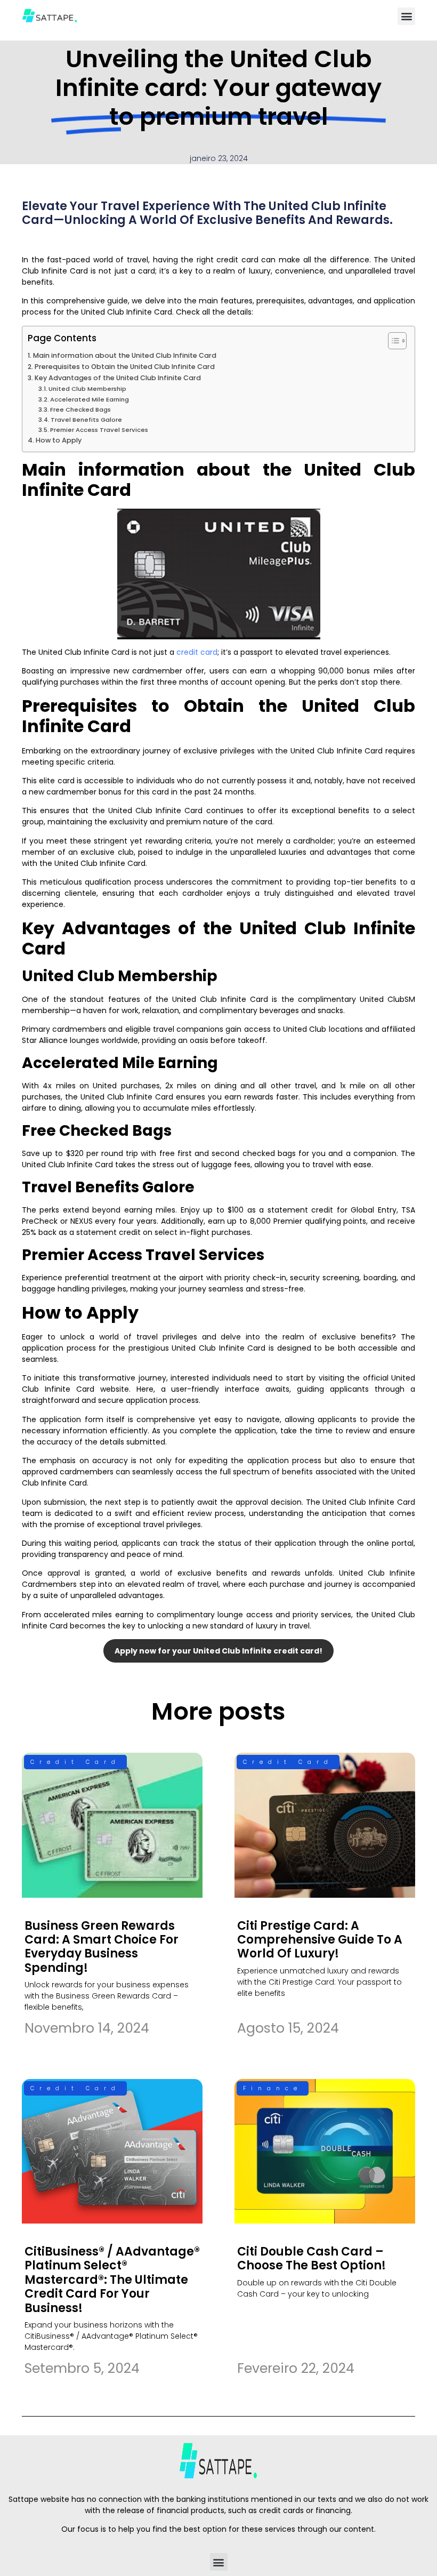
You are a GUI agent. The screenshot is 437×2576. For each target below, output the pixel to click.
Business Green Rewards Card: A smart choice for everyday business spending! (102, 1947)
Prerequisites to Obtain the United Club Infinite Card (125, 367)
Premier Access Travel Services (99, 430)
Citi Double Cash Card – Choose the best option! (311, 2258)
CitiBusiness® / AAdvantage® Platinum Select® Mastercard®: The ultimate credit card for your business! (112, 2280)
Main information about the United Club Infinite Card (125, 355)
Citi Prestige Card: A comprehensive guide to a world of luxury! (320, 1940)
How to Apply (59, 440)
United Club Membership (87, 389)
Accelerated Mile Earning (90, 399)
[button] (406, 16)
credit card (197, 652)
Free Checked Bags (80, 410)
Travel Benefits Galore (86, 420)
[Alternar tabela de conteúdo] (392, 341)
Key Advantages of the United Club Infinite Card (118, 378)
